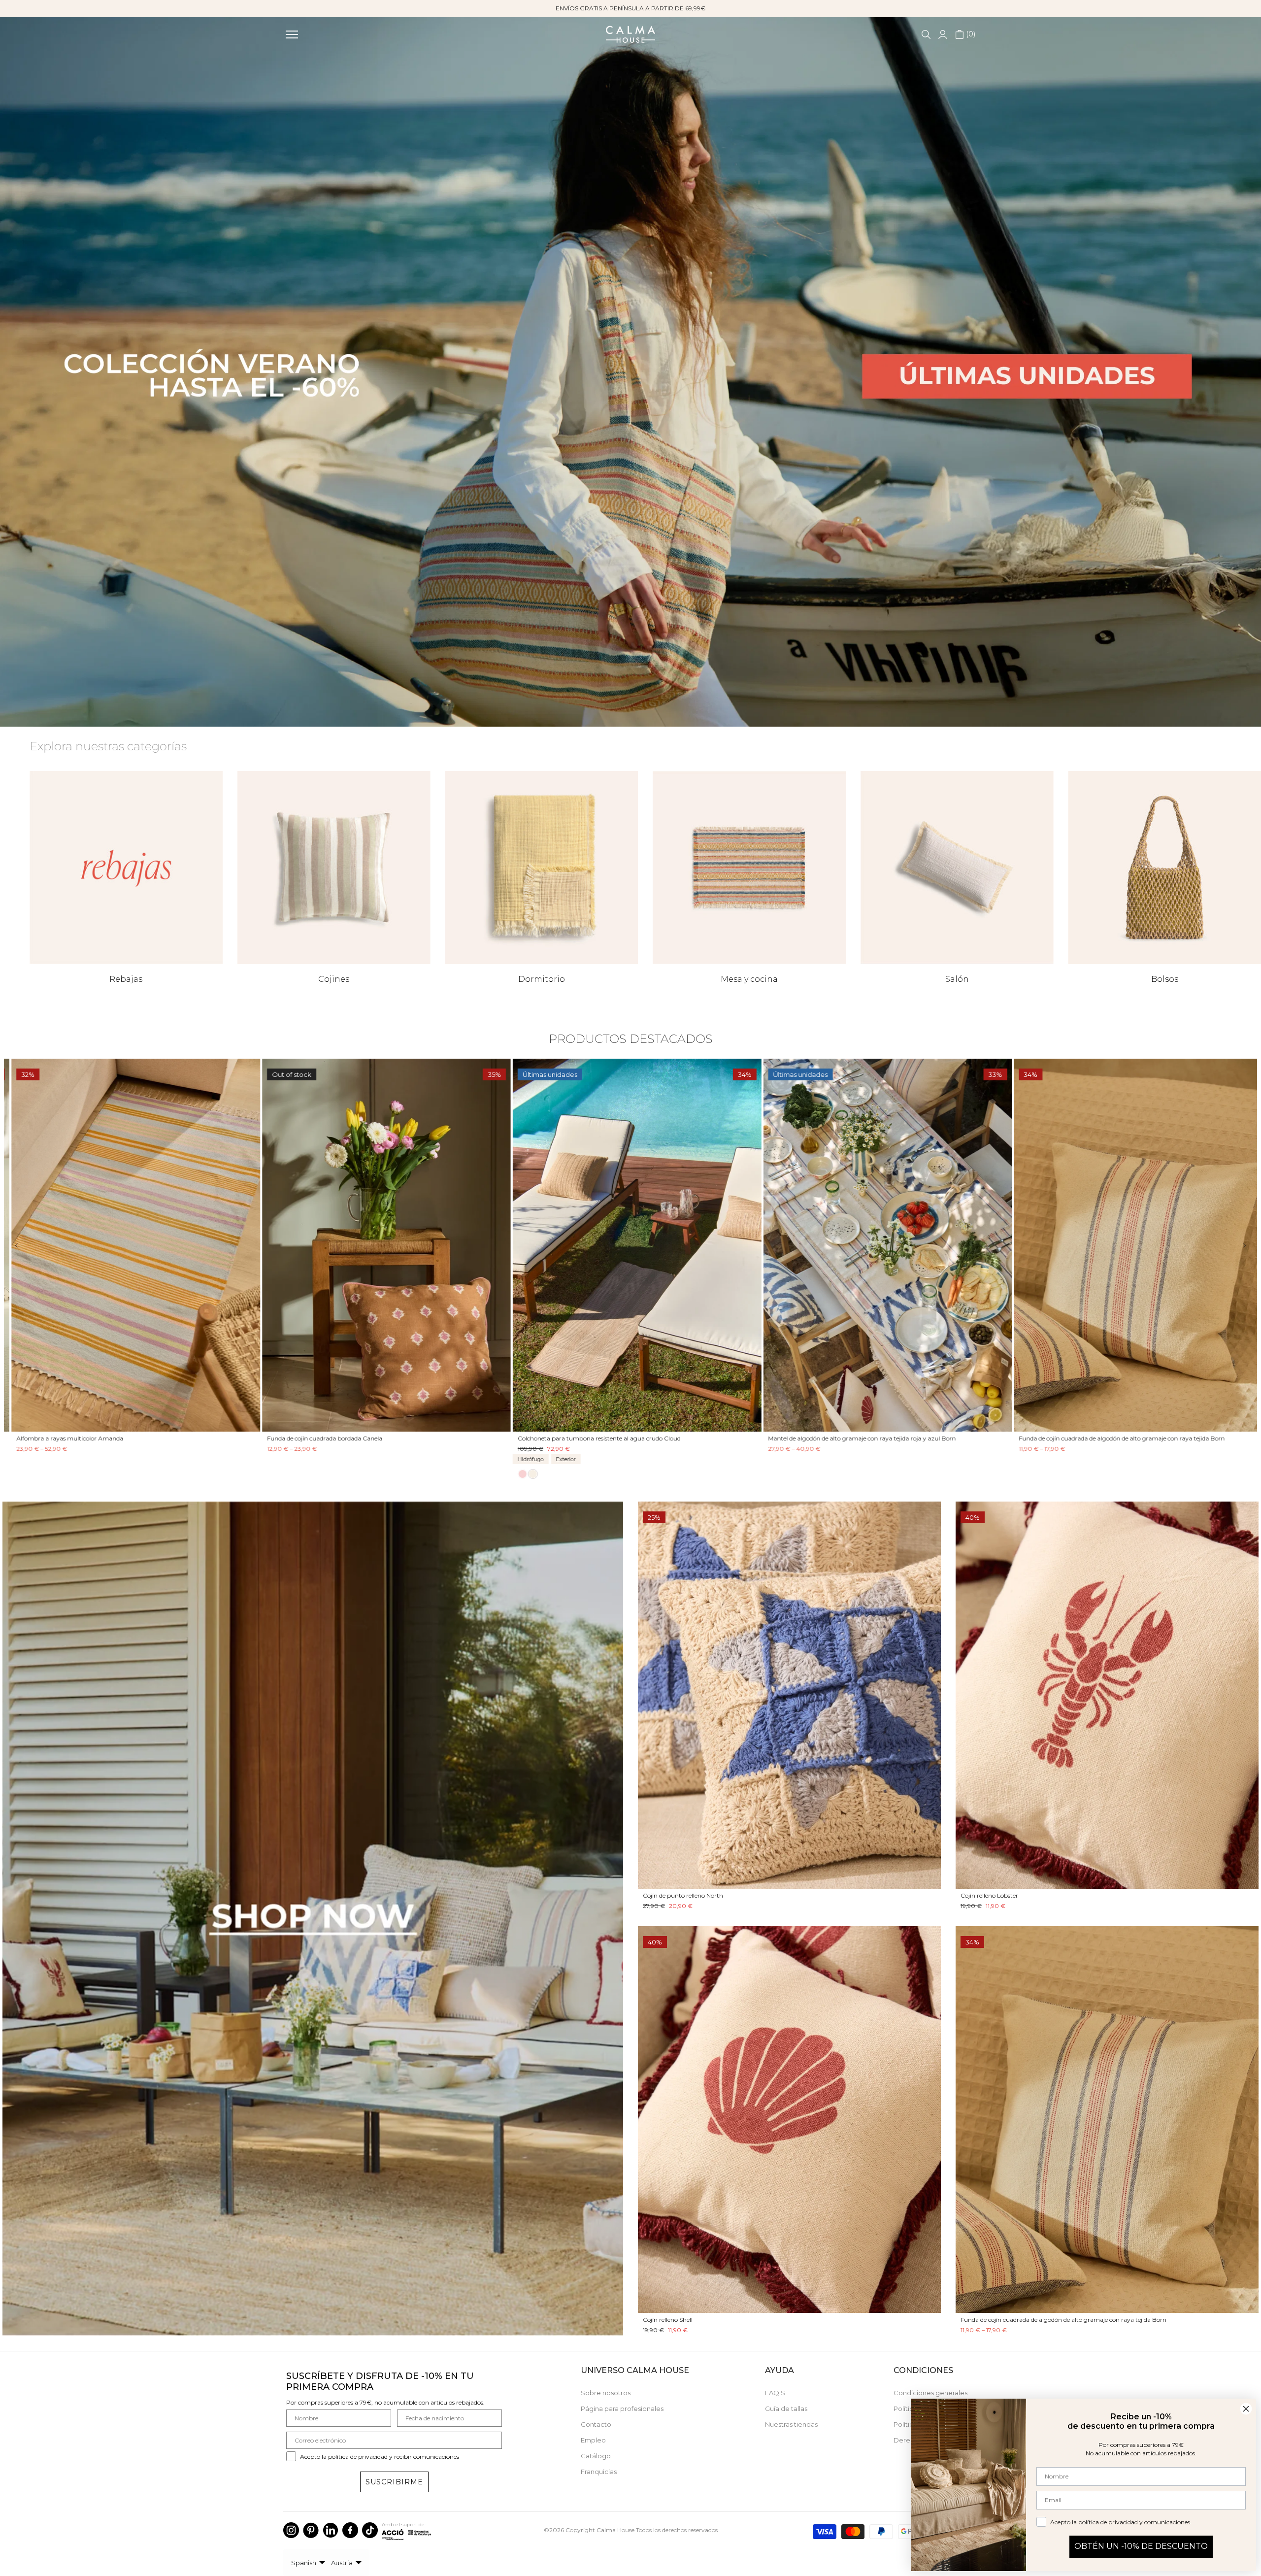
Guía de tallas (786, 2409)
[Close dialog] (1246, 2409)
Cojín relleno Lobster (989, 1895)
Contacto (596, 2424)
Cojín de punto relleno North (683, 1895)
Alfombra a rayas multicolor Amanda (63, 1439)
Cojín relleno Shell (668, 2320)
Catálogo (596, 2456)
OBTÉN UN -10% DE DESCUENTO (1141, 2546)
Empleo (593, 2440)
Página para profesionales (622, 2409)
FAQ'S (775, 2393)
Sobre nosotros (606, 2393)
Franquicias (599, 2472)
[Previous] (23, 1245)
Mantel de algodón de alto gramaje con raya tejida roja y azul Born (855, 1439)
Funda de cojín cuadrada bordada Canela (318, 1439)
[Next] (1238, 1245)
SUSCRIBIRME (394, 2482)
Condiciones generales (930, 2393)
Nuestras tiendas (791, 2424)
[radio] (516, 1474)
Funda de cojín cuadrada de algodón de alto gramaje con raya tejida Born (1115, 1439)
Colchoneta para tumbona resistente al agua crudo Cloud (593, 1439)
